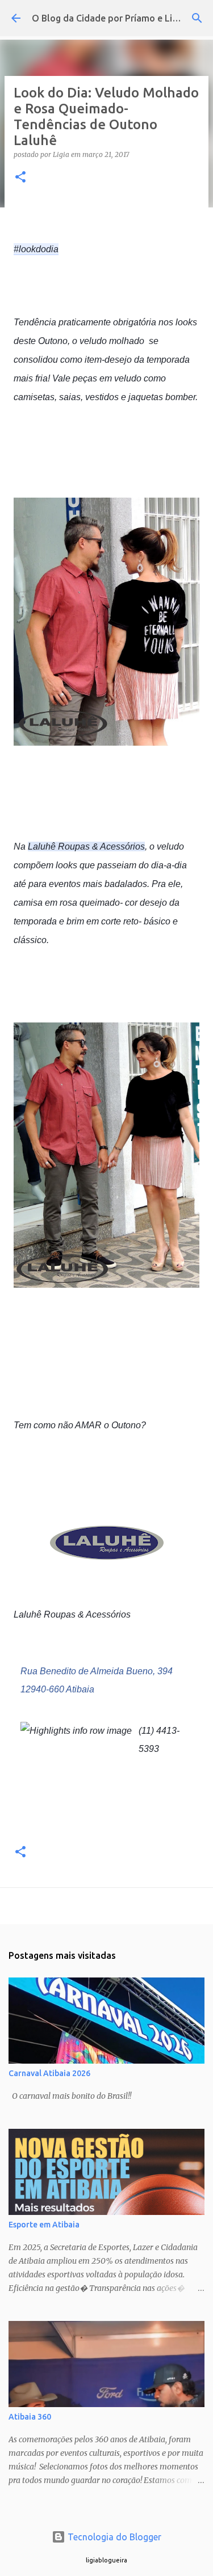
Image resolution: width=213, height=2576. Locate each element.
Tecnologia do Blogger (113, 2537)
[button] (20, 178)
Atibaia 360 (30, 2417)
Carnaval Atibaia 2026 (49, 2073)
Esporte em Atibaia (44, 2225)
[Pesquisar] (197, 18)
